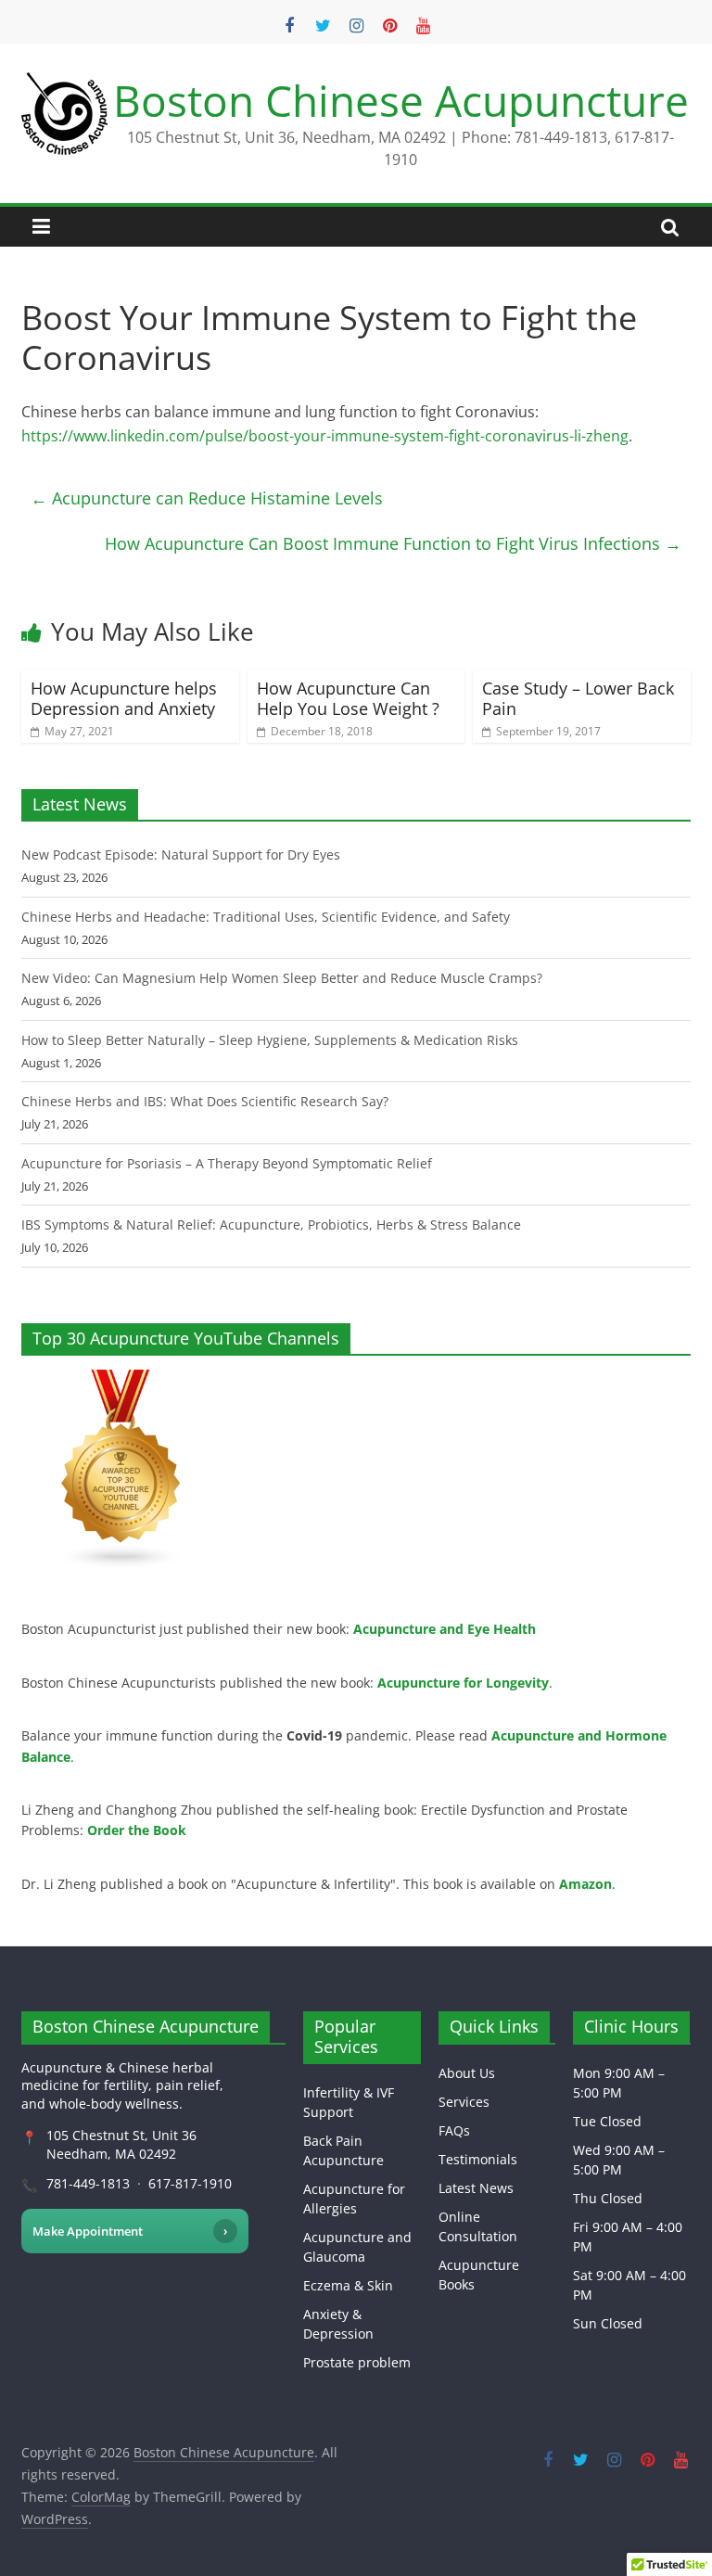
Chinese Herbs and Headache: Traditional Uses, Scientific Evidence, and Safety (266, 917)
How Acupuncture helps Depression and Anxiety (124, 698)
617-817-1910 (190, 2183)
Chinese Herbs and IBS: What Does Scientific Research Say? (205, 1101)
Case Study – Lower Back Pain (578, 698)
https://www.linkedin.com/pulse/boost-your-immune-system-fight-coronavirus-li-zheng (325, 436)
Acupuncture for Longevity (463, 1683)
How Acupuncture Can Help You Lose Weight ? (348, 698)
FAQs (454, 2130)
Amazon (585, 1884)
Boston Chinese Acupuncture (401, 100)
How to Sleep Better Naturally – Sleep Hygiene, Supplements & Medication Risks (270, 1040)
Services (464, 2102)
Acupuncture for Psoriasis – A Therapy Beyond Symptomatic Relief (227, 1163)
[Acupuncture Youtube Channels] (121, 1379)
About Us (467, 2073)
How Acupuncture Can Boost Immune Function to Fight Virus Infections (393, 543)
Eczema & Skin (348, 2285)
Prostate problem (357, 2362)
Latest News (476, 2188)
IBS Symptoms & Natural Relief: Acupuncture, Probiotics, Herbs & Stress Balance (271, 1224)
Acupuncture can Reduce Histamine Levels (207, 498)
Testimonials (478, 2159)
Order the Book (137, 1830)
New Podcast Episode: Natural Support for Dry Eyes (181, 854)
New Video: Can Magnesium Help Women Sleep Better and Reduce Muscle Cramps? (282, 978)
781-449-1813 (88, 2183)
